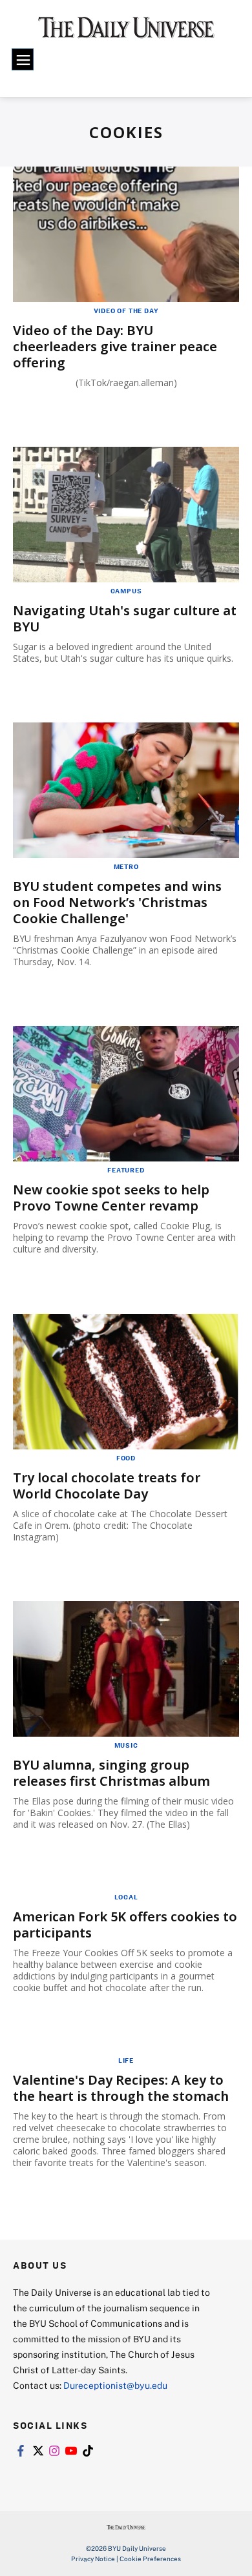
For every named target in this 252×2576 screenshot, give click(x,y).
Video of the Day (126, 311)
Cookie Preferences (150, 2559)
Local (126, 1897)
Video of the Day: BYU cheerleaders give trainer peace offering (115, 346)
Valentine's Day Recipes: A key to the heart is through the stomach (121, 2088)
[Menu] (23, 59)
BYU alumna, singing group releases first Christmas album (111, 1773)
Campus (126, 591)
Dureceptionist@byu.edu (115, 2385)
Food (126, 1458)
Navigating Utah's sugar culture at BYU (125, 618)
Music (126, 1745)
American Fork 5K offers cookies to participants (125, 1925)
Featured (126, 1170)
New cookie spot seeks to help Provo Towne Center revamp (111, 1198)
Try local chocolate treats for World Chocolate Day (107, 1486)
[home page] (126, 32)
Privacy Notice (93, 2559)
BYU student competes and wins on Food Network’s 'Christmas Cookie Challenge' (117, 902)
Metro (126, 866)
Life (126, 2060)
